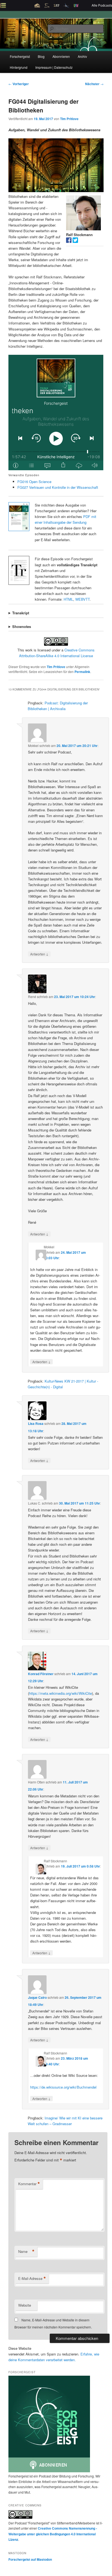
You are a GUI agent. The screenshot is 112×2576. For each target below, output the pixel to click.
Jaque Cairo (37, 1997)
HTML (68, 599)
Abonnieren (61, 56)
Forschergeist (20, 56)
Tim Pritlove (69, 119)
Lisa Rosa (36, 1423)
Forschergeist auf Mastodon (30, 2559)
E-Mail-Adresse (32, 2279)
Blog (41, 56)
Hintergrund (19, 67)
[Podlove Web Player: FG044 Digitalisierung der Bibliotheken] (56, 413)
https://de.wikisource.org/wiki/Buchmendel (63, 2087)
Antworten (39, 954)
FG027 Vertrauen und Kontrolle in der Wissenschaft (58, 487)
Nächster (94, 84)
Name (26, 2252)
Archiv (82, 56)
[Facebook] (69, 241)
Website (25, 2305)
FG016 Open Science (34, 482)
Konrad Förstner (41, 1674)
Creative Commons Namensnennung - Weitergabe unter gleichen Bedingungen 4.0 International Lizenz (53, 2534)
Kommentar (29, 2184)
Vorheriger (19, 84)
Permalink (82, 672)
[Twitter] (75, 241)
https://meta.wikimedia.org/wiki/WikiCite (60, 1693)
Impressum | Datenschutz (54, 67)
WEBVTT (83, 599)
